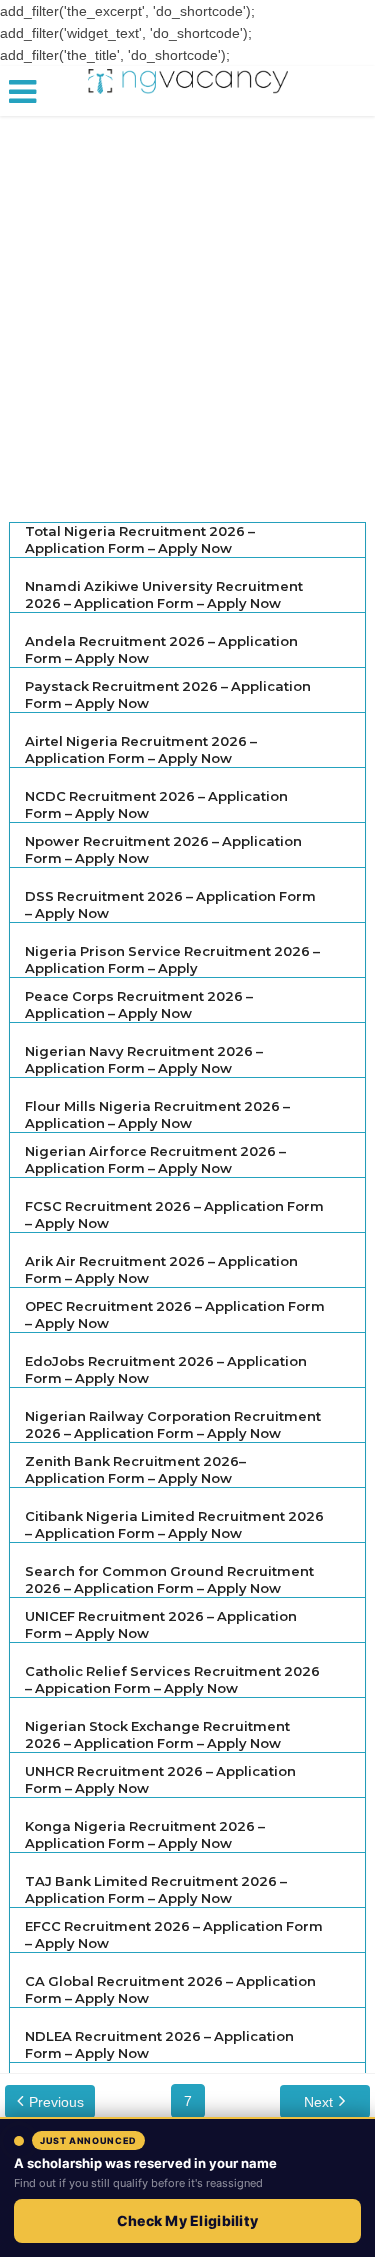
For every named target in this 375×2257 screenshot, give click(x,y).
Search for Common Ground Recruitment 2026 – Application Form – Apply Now (169, 1579)
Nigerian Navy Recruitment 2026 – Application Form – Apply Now (144, 1059)
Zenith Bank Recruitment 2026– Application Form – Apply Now (135, 1469)
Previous (56, 2102)
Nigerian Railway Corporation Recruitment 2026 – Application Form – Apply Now (173, 1424)
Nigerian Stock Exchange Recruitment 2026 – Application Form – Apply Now (157, 1734)
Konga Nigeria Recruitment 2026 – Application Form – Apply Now (145, 1834)
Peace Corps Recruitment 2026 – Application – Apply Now (139, 1004)
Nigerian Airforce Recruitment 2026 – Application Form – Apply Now (155, 1159)
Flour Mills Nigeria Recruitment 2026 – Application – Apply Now (157, 1114)
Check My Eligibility (188, 2220)
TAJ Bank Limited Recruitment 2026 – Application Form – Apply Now (156, 1889)
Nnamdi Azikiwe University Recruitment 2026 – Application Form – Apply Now (164, 594)
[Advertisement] (187, 311)
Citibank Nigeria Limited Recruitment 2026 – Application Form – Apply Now (174, 1524)
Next (318, 2102)
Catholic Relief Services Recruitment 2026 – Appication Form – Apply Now (172, 1679)
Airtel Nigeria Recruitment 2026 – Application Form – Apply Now (141, 749)
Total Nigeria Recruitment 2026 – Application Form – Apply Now (140, 539)
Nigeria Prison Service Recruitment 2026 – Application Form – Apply (172, 959)
